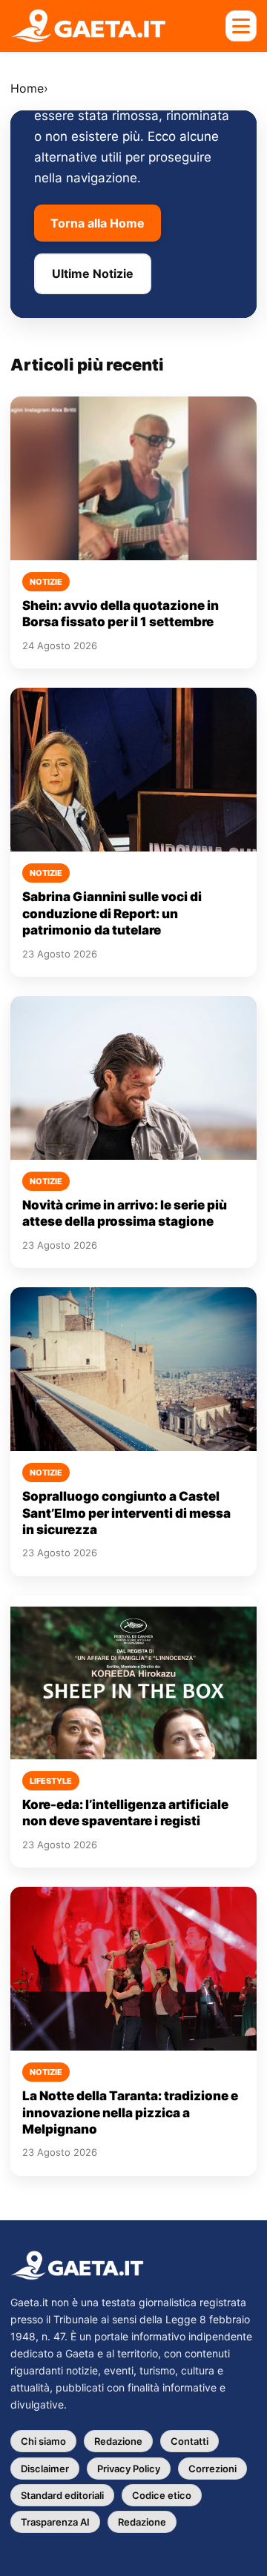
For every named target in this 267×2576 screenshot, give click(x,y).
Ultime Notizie (93, 273)
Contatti (189, 2441)
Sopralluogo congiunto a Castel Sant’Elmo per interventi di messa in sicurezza (126, 1513)
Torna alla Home (98, 223)
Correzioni (212, 2469)
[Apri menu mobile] (241, 26)
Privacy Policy (129, 2469)
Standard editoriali (62, 2495)
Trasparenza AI (55, 2522)
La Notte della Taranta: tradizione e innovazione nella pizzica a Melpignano (130, 2112)
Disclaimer (45, 2469)
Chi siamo (43, 2441)
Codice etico (162, 2495)
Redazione (118, 2441)
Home (27, 88)
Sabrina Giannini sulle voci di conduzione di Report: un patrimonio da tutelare (112, 913)
